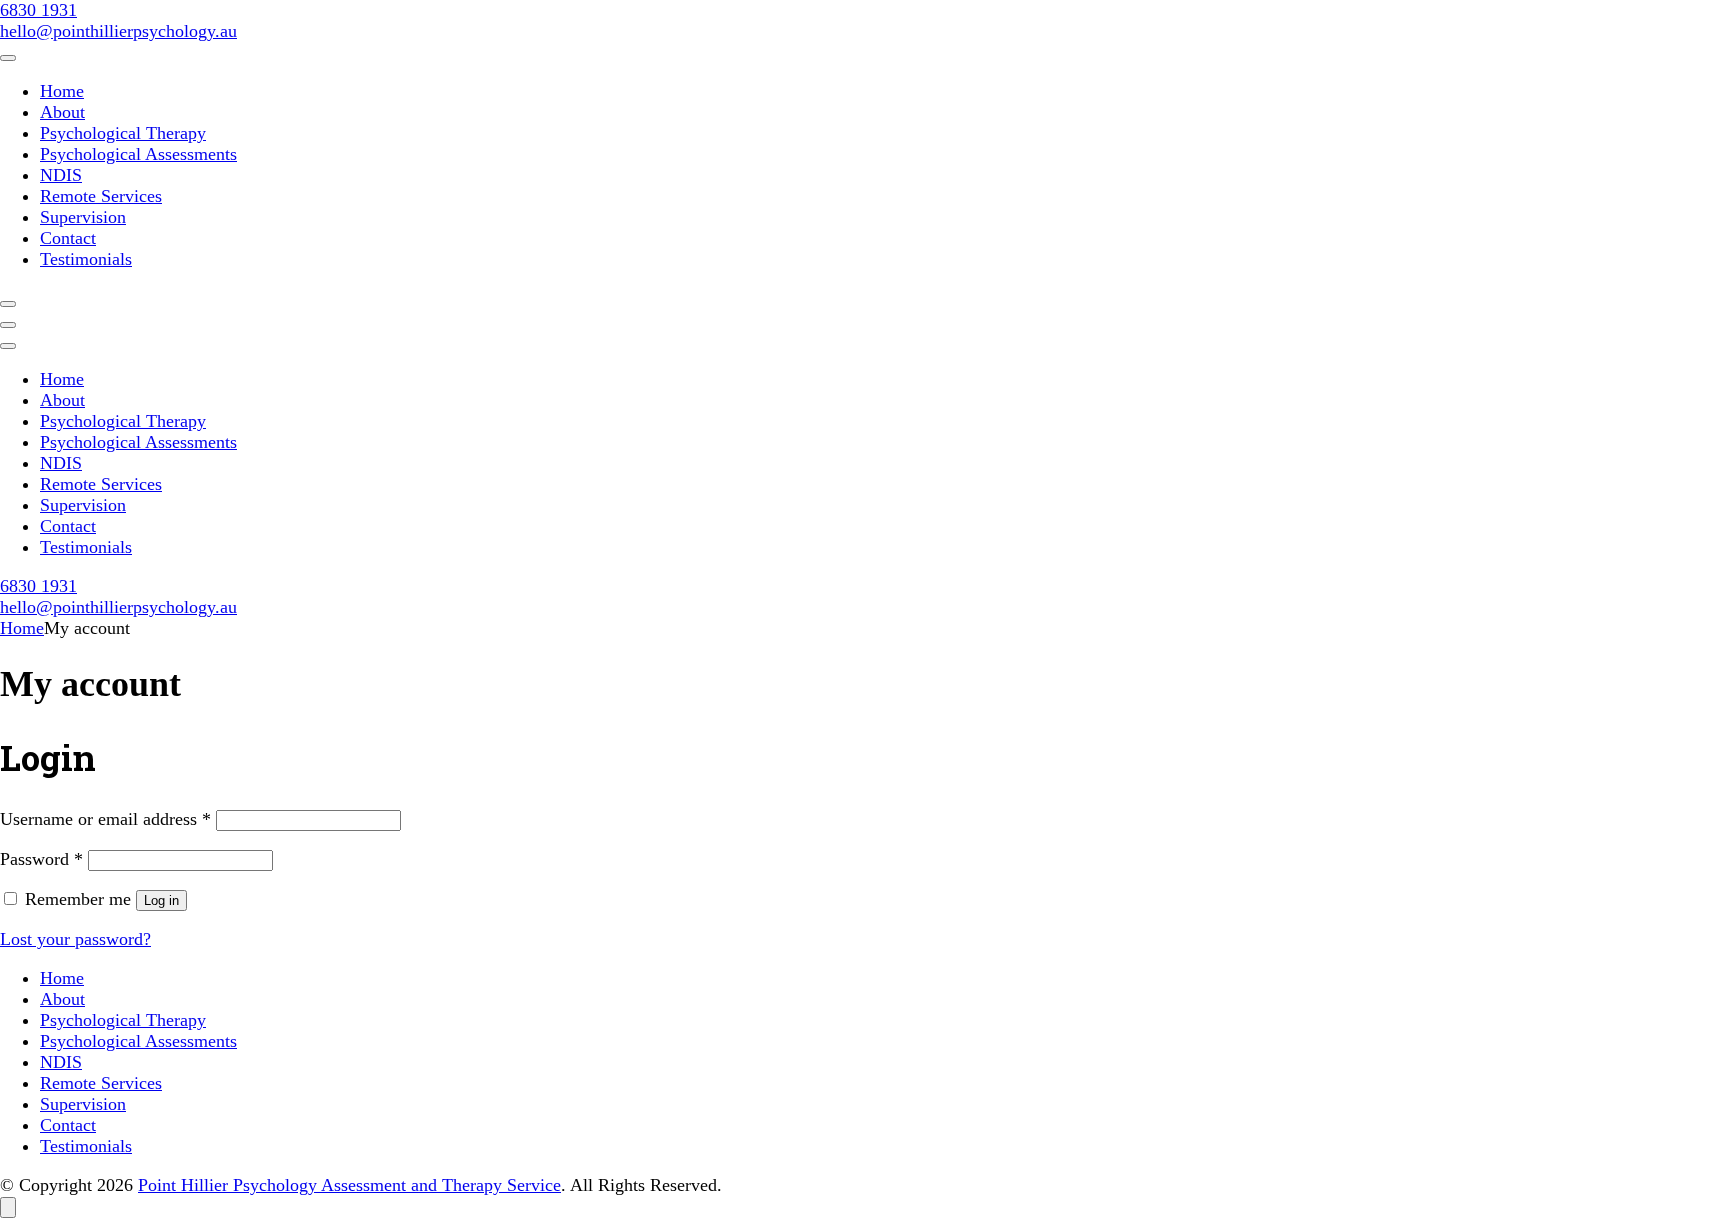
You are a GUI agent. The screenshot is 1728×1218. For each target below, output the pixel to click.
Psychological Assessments (138, 154)
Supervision (83, 217)
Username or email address (105, 819)
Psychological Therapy (123, 133)
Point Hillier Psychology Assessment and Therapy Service (349, 1185)
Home (62, 91)
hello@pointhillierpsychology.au (118, 31)
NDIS (61, 175)
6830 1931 (38, 10)
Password (41, 859)
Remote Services (101, 196)
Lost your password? (75, 939)
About (62, 112)
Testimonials (86, 259)
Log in (161, 900)
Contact (68, 238)
